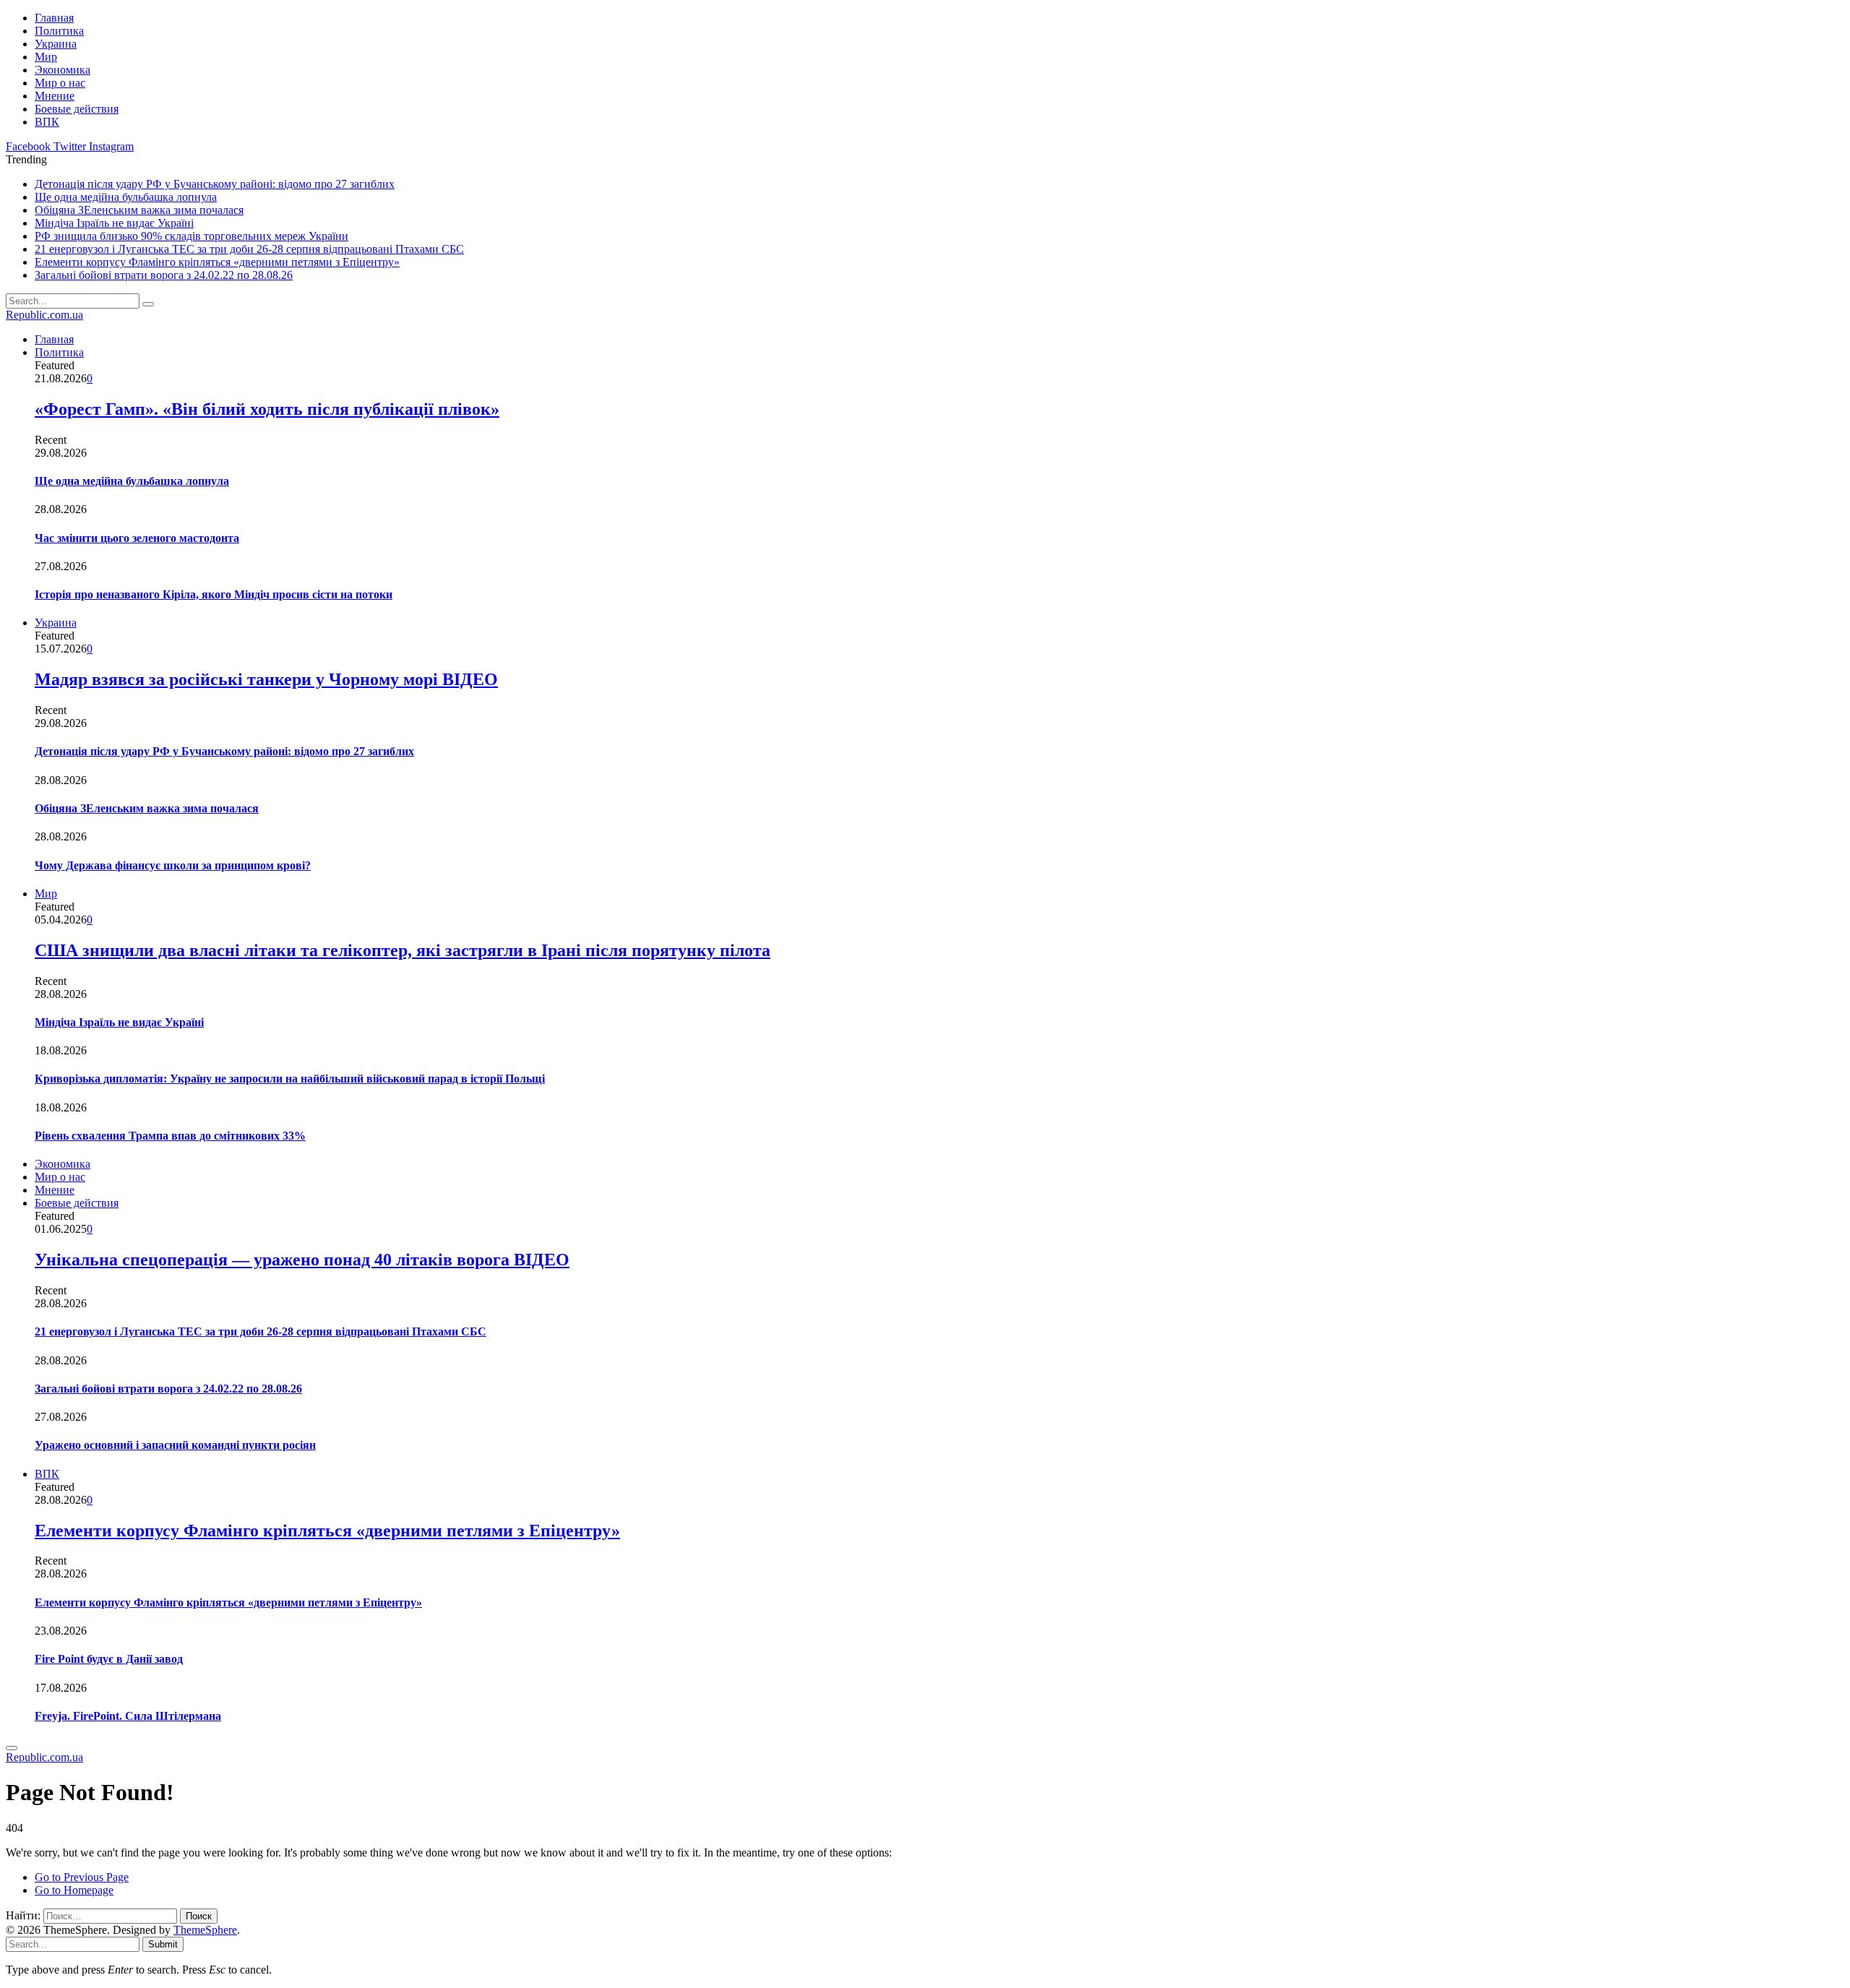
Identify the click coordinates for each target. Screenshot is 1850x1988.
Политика (59, 31)
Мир (46, 57)
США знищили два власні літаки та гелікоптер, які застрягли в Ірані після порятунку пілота (403, 950)
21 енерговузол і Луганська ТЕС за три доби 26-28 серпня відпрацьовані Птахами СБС (249, 249)
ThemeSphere (205, 1930)
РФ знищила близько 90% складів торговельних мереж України (192, 236)
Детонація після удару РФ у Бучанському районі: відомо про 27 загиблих (215, 184)
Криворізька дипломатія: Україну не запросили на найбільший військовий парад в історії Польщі (290, 1079)
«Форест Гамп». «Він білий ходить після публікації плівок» (267, 409)
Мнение (55, 96)
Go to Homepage (74, 1890)
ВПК (47, 122)
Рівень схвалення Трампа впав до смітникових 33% (170, 1136)
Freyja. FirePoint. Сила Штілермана (128, 1716)
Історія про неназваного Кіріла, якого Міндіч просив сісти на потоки (214, 594)
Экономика (63, 70)
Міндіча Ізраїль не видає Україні (114, 223)
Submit (163, 1944)
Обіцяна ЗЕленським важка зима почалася (139, 210)
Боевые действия (77, 109)
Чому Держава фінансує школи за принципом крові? (173, 865)
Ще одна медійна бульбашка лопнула (126, 197)
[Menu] (12, 1748)
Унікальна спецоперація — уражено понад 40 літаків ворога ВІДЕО (302, 1260)
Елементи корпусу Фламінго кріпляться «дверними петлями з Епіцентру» (217, 262)
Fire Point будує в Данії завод (109, 1659)
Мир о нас (60, 83)
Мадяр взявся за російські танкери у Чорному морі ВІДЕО (266, 679)
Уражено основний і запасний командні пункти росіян (175, 1445)
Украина (56, 44)
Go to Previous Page (82, 1877)
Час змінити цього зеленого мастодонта (137, 538)
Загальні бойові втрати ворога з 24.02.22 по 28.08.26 (164, 275)
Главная (54, 18)
